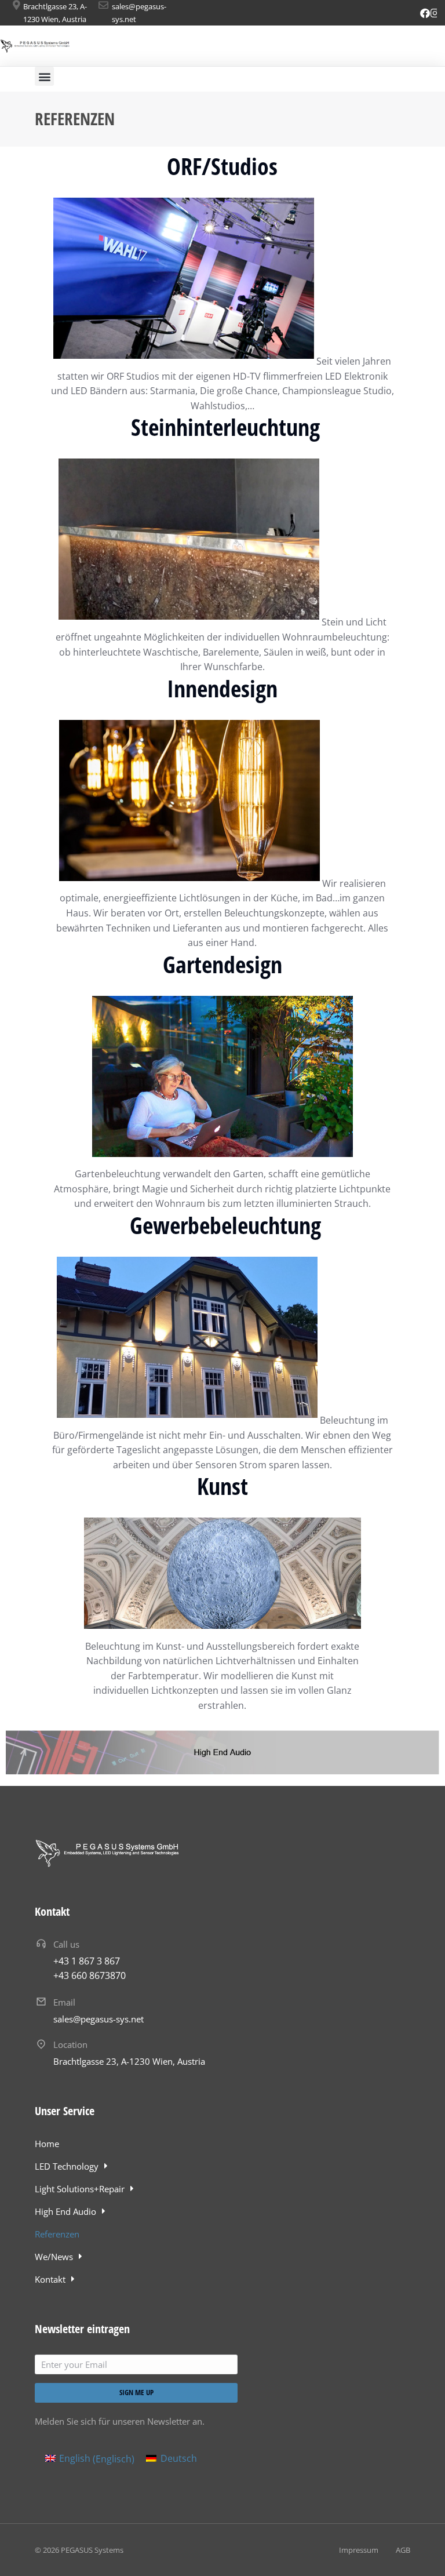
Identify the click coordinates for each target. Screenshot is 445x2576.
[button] (44, 76)
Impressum (359, 2550)
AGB (403, 2550)
